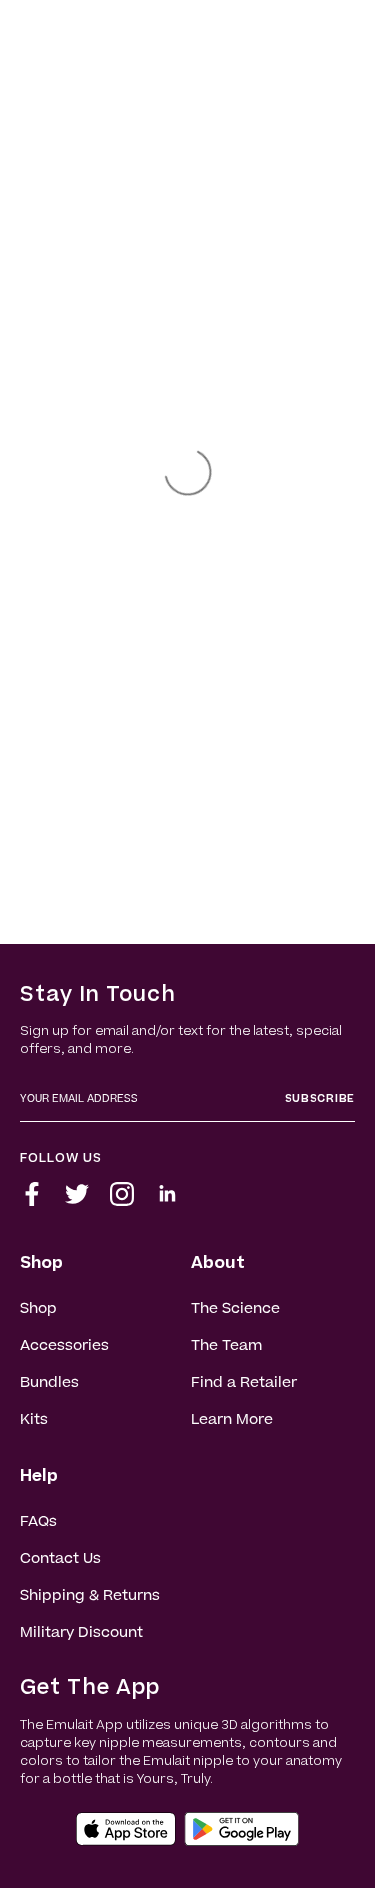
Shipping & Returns (90, 1597)
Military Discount (81, 1634)
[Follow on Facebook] (32, 1202)
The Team (226, 1347)
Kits (34, 1421)
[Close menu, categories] (283, 25)
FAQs (38, 1523)
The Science (235, 1310)
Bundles (49, 1384)
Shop (38, 1310)
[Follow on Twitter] (77, 1202)
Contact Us (60, 1560)
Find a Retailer (244, 1384)
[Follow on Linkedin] (167, 1202)
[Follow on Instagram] (122, 1202)
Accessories (64, 1347)
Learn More (232, 1421)
